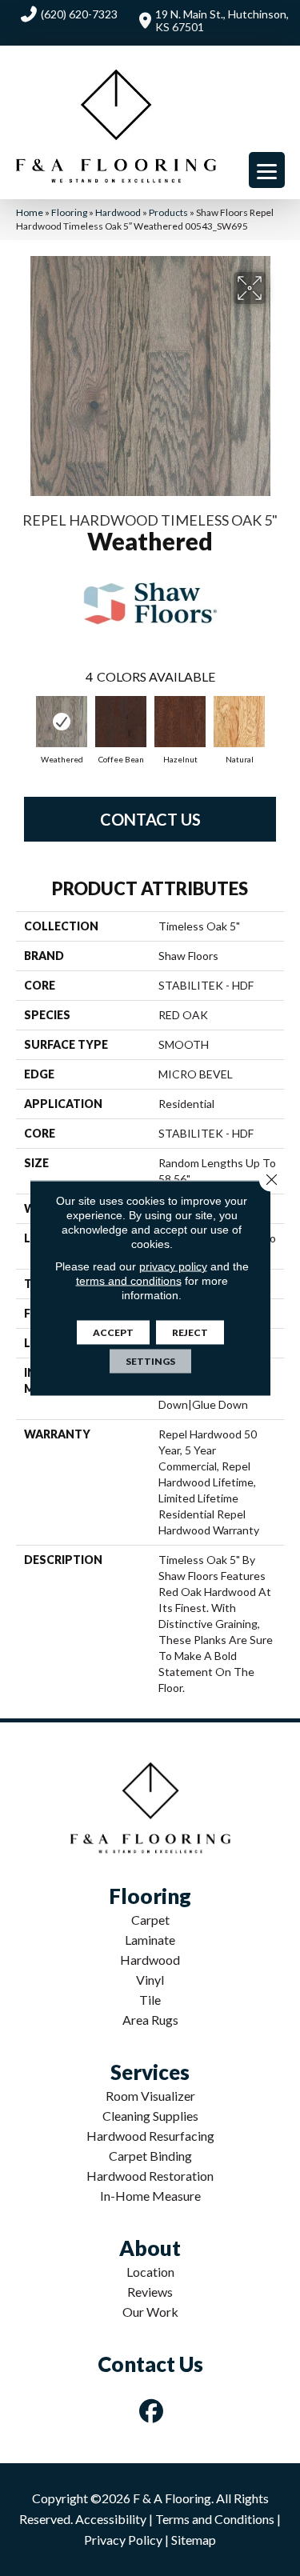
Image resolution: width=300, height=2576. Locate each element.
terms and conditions (129, 1281)
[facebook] (151, 2411)
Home (30, 212)
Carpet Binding (150, 2156)
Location (150, 2272)
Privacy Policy (123, 2540)
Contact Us (150, 819)
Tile (150, 2000)
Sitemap (194, 2540)
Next (276, 723)
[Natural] (239, 722)
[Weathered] (62, 722)
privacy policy (173, 1266)
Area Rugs (150, 2020)
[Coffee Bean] (121, 722)
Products (168, 212)
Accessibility (111, 2519)
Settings (150, 1361)
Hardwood (118, 212)
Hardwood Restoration (150, 2176)
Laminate (150, 1940)
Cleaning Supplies (150, 2116)
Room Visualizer (150, 2096)
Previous (24, 723)
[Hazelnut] (180, 722)
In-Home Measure (150, 2196)
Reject (190, 1332)
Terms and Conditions (215, 2519)
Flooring (69, 212)
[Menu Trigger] (267, 170)
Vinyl (150, 1980)
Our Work (150, 2312)
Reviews (150, 2292)
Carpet (150, 1920)
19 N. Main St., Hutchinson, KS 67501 (222, 20)
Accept (113, 1332)
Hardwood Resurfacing (150, 2136)
